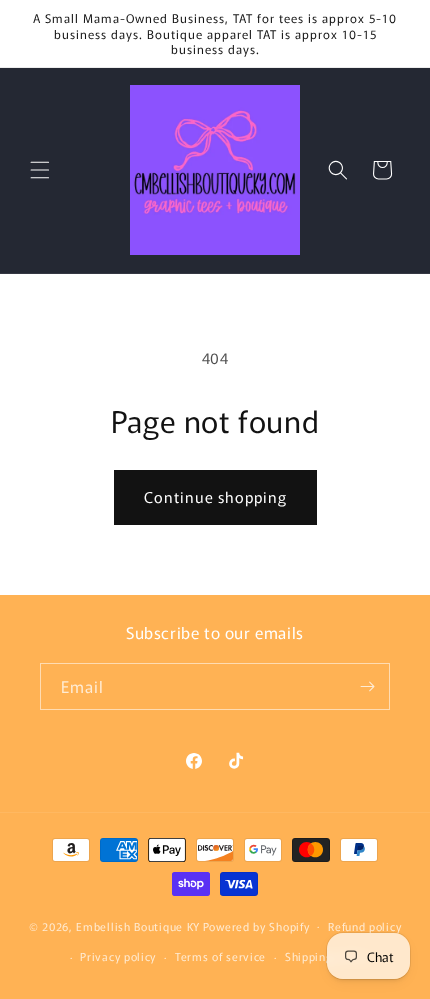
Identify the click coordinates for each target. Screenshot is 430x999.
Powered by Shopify (256, 925)
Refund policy (364, 926)
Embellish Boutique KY (138, 925)
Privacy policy (118, 956)
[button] (40, 170)
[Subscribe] (367, 686)
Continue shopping (215, 496)
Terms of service (220, 956)
